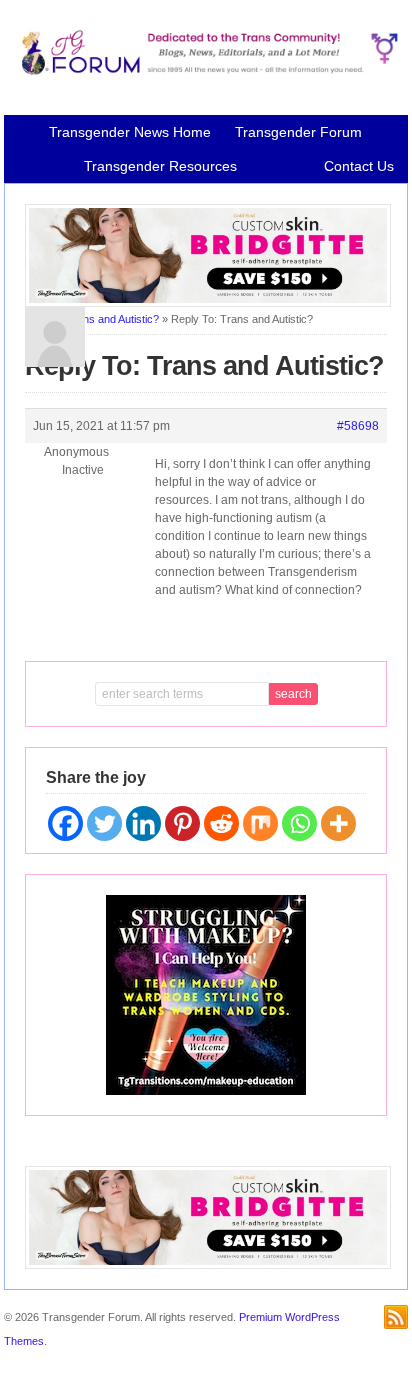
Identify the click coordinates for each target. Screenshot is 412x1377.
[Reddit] (221, 823)
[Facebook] (65, 823)
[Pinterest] (182, 823)
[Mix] (260, 823)
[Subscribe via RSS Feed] (396, 1317)
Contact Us (359, 166)
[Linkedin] (143, 823)
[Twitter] (104, 823)
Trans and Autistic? (112, 319)
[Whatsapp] (299, 823)
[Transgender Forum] (206, 71)
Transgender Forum (298, 132)
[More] (338, 823)
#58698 (358, 426)
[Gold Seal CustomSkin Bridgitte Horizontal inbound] (208, 303)
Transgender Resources (160, 166)
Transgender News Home (130, 132)
